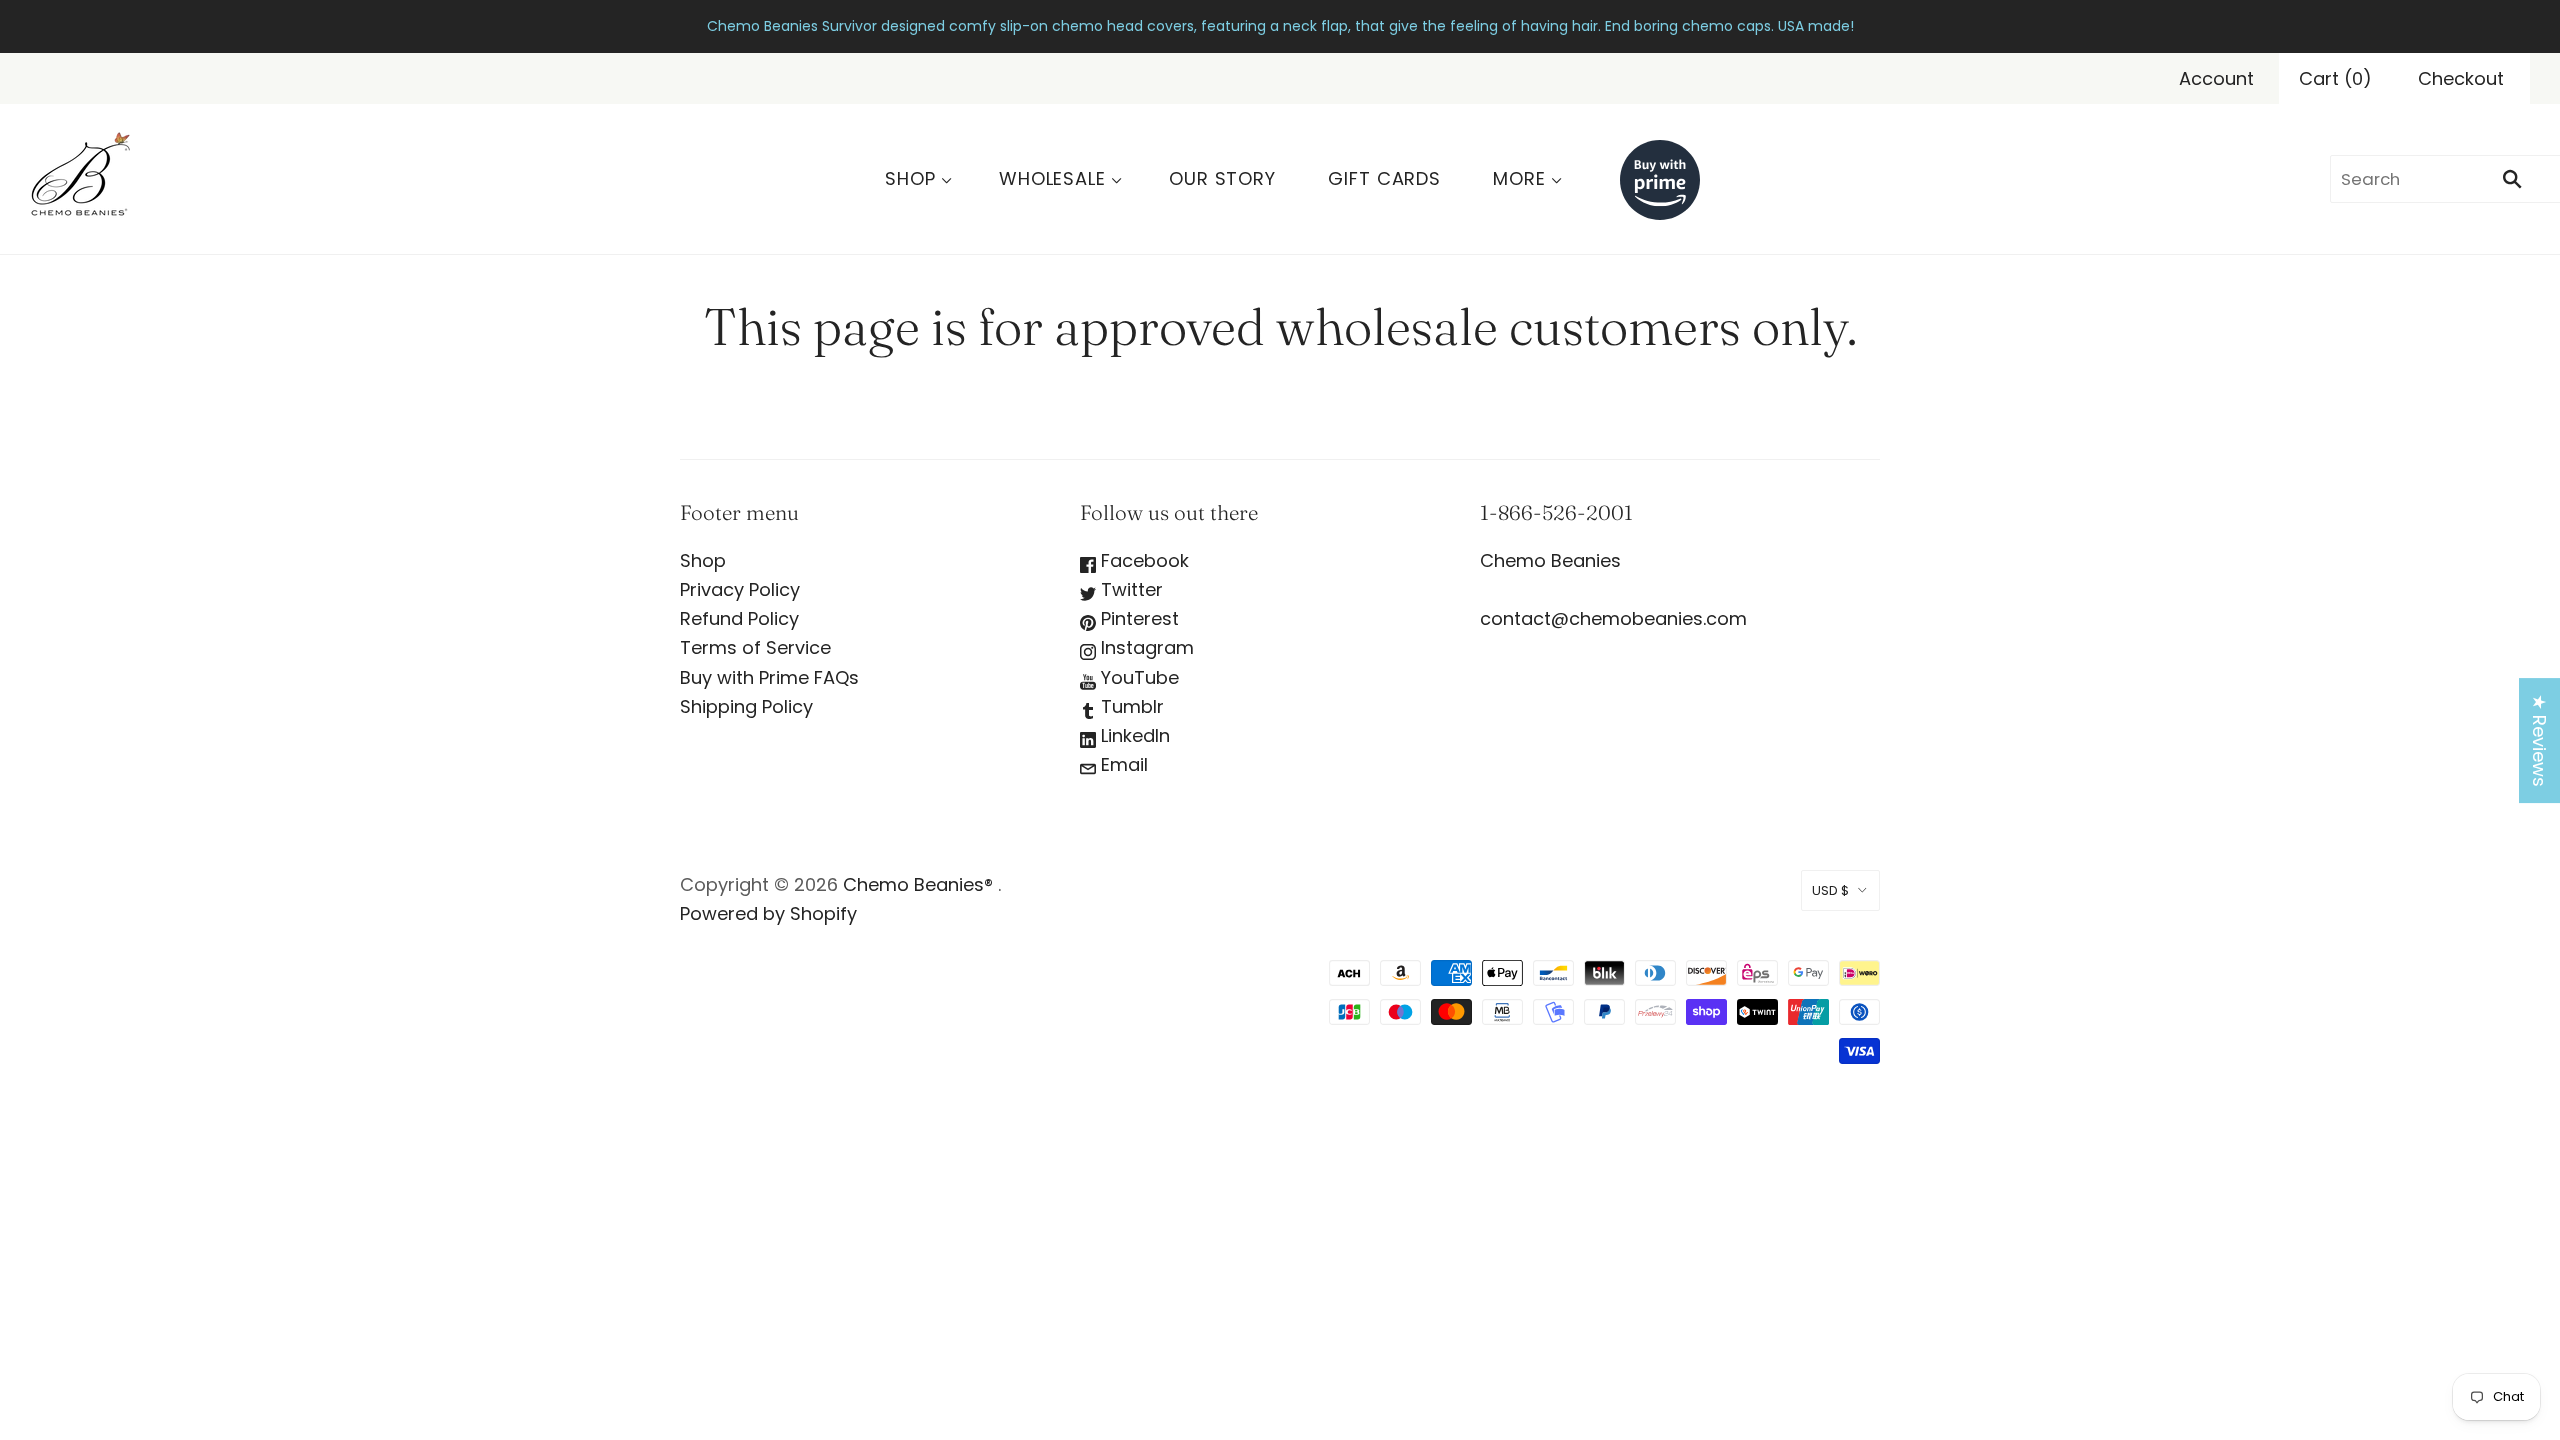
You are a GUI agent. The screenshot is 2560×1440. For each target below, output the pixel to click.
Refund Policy (739, 618)
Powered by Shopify (768, 913)
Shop (910, 178)
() (2335, 78)
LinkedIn (1133, 735)
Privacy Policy (740, 589)
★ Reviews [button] (2539, 740)
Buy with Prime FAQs (769, 677)
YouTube (1137, 677)
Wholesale (1052, 178)
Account (2216, 78)
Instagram (1145, 647)
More (1519, 178)
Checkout (2461, 78)
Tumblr (1130, 706)
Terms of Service (755, 647)
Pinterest (1137, 618)
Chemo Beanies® (918, 884)
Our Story (1222, 178)
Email (1122, 764)
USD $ (1830, 890)
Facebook (1142, 560)
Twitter (1129, 589)
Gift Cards (1384, 178)
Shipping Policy (746, 706)
